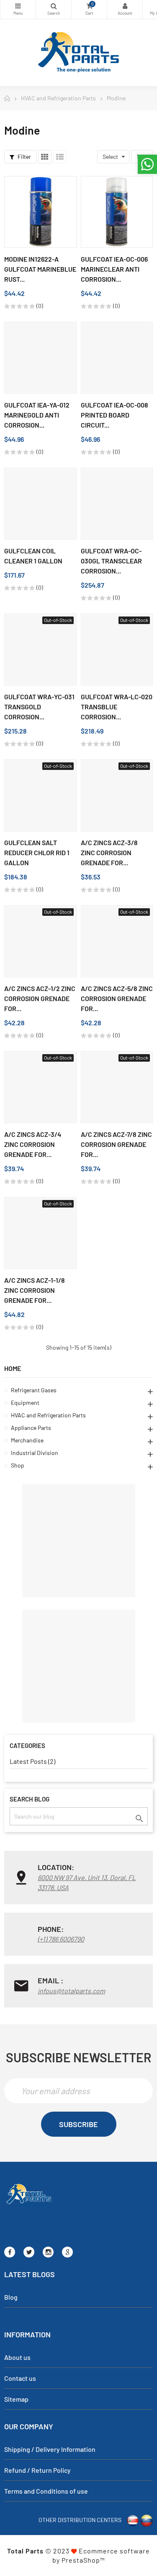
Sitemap (16, 2399)
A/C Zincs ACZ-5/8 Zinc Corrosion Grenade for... (117, 998)
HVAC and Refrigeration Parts (48, 1415)
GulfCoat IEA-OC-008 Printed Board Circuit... (115, 415)
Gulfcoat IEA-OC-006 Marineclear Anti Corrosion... (114, 269)
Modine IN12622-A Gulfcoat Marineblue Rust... (40, 269)
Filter (24, 157)
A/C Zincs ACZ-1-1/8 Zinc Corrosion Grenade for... (35, 1290)
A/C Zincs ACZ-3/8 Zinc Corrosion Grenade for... (109, 852)
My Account (125, 9)
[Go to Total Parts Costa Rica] (133, 2519)
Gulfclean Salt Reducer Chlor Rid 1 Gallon (37, 852)
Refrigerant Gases (34, 1390)
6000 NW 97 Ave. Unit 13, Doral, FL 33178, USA (87, 1882)
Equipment (25, 1403)
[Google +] (67, 2252)
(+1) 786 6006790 (61, 1939)
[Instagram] (48, 2252)
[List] (60, 157)
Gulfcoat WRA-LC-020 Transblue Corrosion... (117, 707)
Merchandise (27, 1440)
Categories (18, 9)
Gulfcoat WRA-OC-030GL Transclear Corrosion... (111, 561)
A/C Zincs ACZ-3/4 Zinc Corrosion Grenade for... (33, 1144)
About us (17, 2357)
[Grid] (45, 157)
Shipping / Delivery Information (50, 2449)
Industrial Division (35, 1453)
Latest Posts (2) (32, 1761)
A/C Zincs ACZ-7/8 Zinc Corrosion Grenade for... (116, 1144)
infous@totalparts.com (71, 1991)
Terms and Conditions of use (46, 2491)
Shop (18, 1465)
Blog (11, 2297)
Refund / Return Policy (37, 2470)
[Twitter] (29, 2252)
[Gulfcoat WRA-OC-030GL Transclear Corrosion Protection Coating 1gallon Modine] (117, 504)
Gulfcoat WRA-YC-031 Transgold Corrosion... (39, 707)
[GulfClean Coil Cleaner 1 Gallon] (40, 504)
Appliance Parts (31, 1428)
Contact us (20, 2378)
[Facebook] (10, 2252)
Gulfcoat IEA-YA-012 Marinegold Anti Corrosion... (37, 415)
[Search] (54, 9)
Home (13, 1368)
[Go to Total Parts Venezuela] (147, 2519)
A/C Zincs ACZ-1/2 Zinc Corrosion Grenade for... (40, 998)
